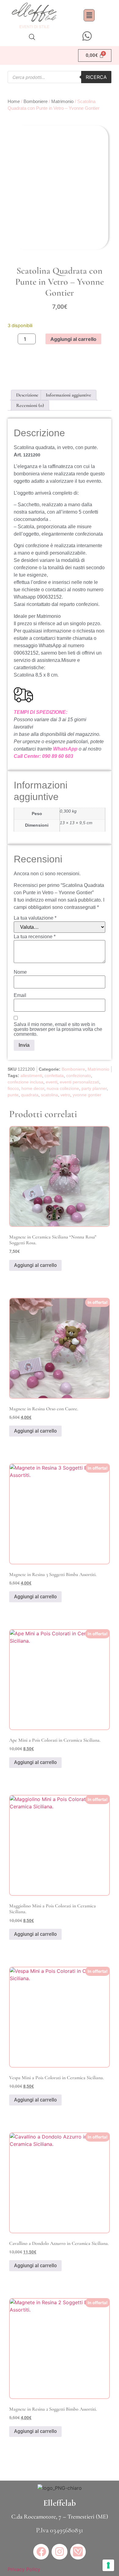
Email (20, 995)
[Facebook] (41, 2552)
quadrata (30, 1095)
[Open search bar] (32, 37)
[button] (89, 15)
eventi (52, 1082)
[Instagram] (59, 2552)
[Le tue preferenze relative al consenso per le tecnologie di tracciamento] (108, 2565)
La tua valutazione (35, 918)
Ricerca (96, 77)
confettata (54, 1076)
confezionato (79, 1076)
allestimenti (31, 1076)
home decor (33, 1088)
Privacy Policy (24, 2569)
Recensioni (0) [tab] (30, 405)
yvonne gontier (87, 1095)
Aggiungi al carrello (73, 339)
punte (13, 1095)
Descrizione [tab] (27, 395)
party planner (94, 1088)
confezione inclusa (25, 1082)
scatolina (49, 1095)
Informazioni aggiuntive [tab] (69, 395)
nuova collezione (63, 1088)
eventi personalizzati (79, 1082)
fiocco (13, 1088)
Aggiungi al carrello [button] (35, 1265)
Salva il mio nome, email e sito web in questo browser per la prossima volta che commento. (58, 1029)
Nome (20, 972)
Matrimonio (62, 101)
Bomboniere (36, 101)
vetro (65, 1095)
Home (14, 101)
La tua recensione (35, 937)
